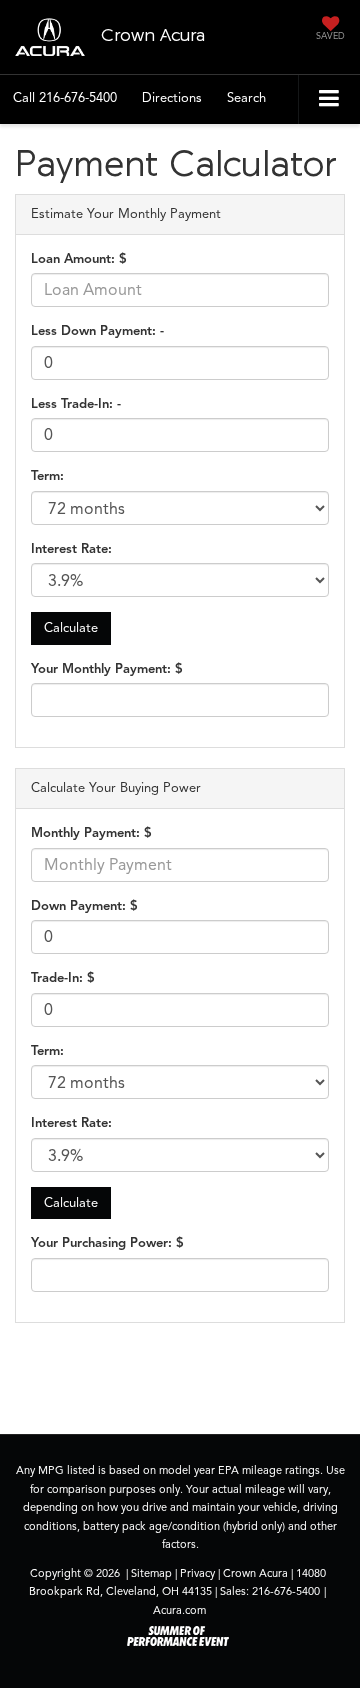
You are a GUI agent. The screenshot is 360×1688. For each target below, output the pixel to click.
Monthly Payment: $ (91, 833)
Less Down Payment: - (97, 331)
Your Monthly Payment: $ (107, 669)
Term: (47, 476)
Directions (172, 98)
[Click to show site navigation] (329, 99)
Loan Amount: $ (79, 259)
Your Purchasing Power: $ (107, 1243)
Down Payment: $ (84, 906)
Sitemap (151, 1573)
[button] (65, 98)
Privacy (197, 1573)
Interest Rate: (71, 549)
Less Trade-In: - (76, 404)
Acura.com (179, 1610)
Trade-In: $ (63, 978)
